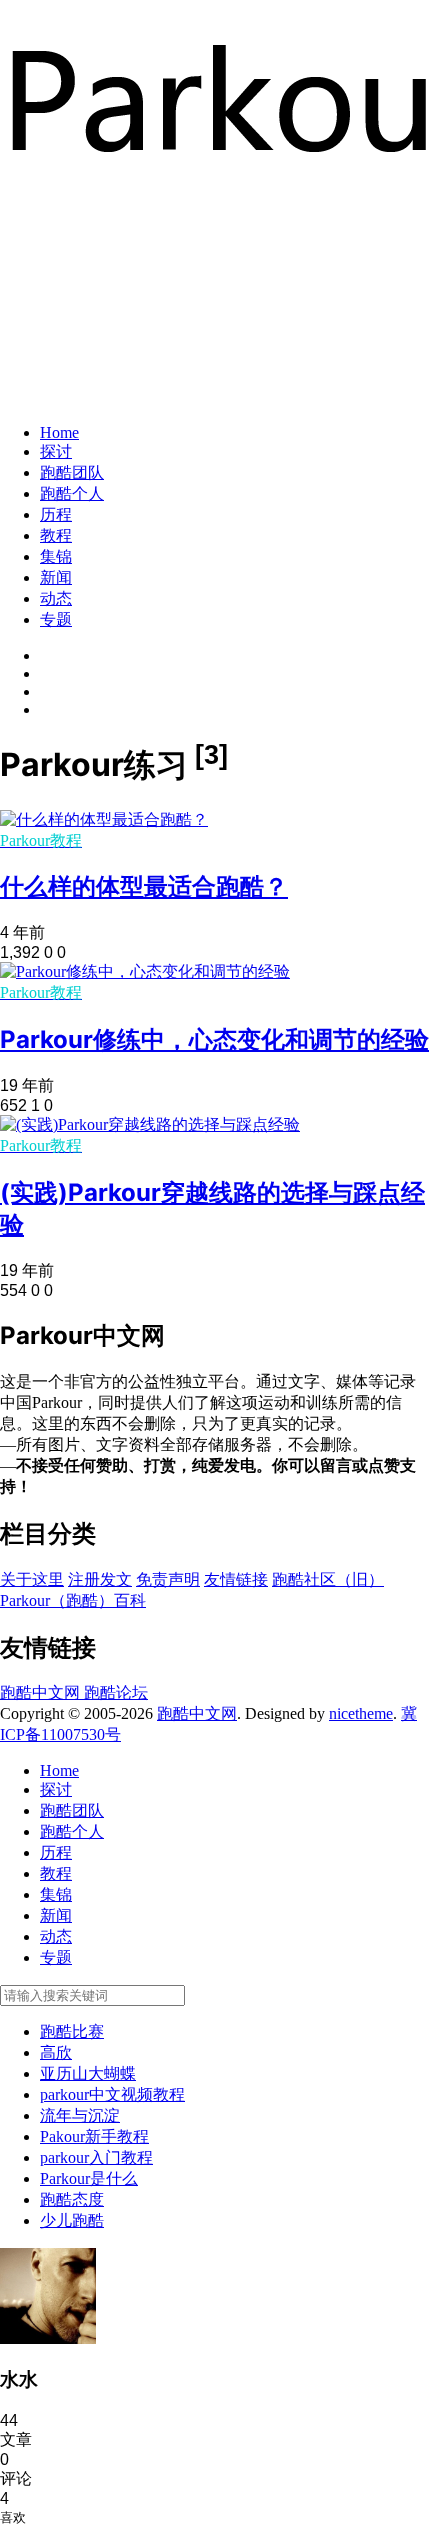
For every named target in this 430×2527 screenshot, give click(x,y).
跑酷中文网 (42, 1692)
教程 (56, 535)
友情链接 (236, 1579)
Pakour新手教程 (94, 2136)
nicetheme (361, 1713)
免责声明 (168, 1579)
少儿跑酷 (72, 2220)
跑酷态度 (72, 2199)
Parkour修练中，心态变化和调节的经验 (214, 1039)
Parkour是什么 (89, 2178)
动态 (56, 598)
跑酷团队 (72, 472)
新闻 (56, 577)
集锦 (56, 556)
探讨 (56, 451)
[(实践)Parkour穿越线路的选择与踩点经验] (150, 1124)
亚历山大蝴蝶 (88, 2073)
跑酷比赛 (72, 2031)
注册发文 (100, 1579)
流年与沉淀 (80, 2115)
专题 (56, 619)
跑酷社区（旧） (328, 1579)
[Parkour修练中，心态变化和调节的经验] (145, 971)
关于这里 (32, 1579)
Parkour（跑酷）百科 (73, 1600)
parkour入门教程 (96, 2157)
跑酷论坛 (116, 1692)
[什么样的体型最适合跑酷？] (104, 819)
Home (59, 432)
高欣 (56, 2052)
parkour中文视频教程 (112, 2094)
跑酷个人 (72, 493)
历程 (56, 514)
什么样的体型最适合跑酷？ (144, 886)
